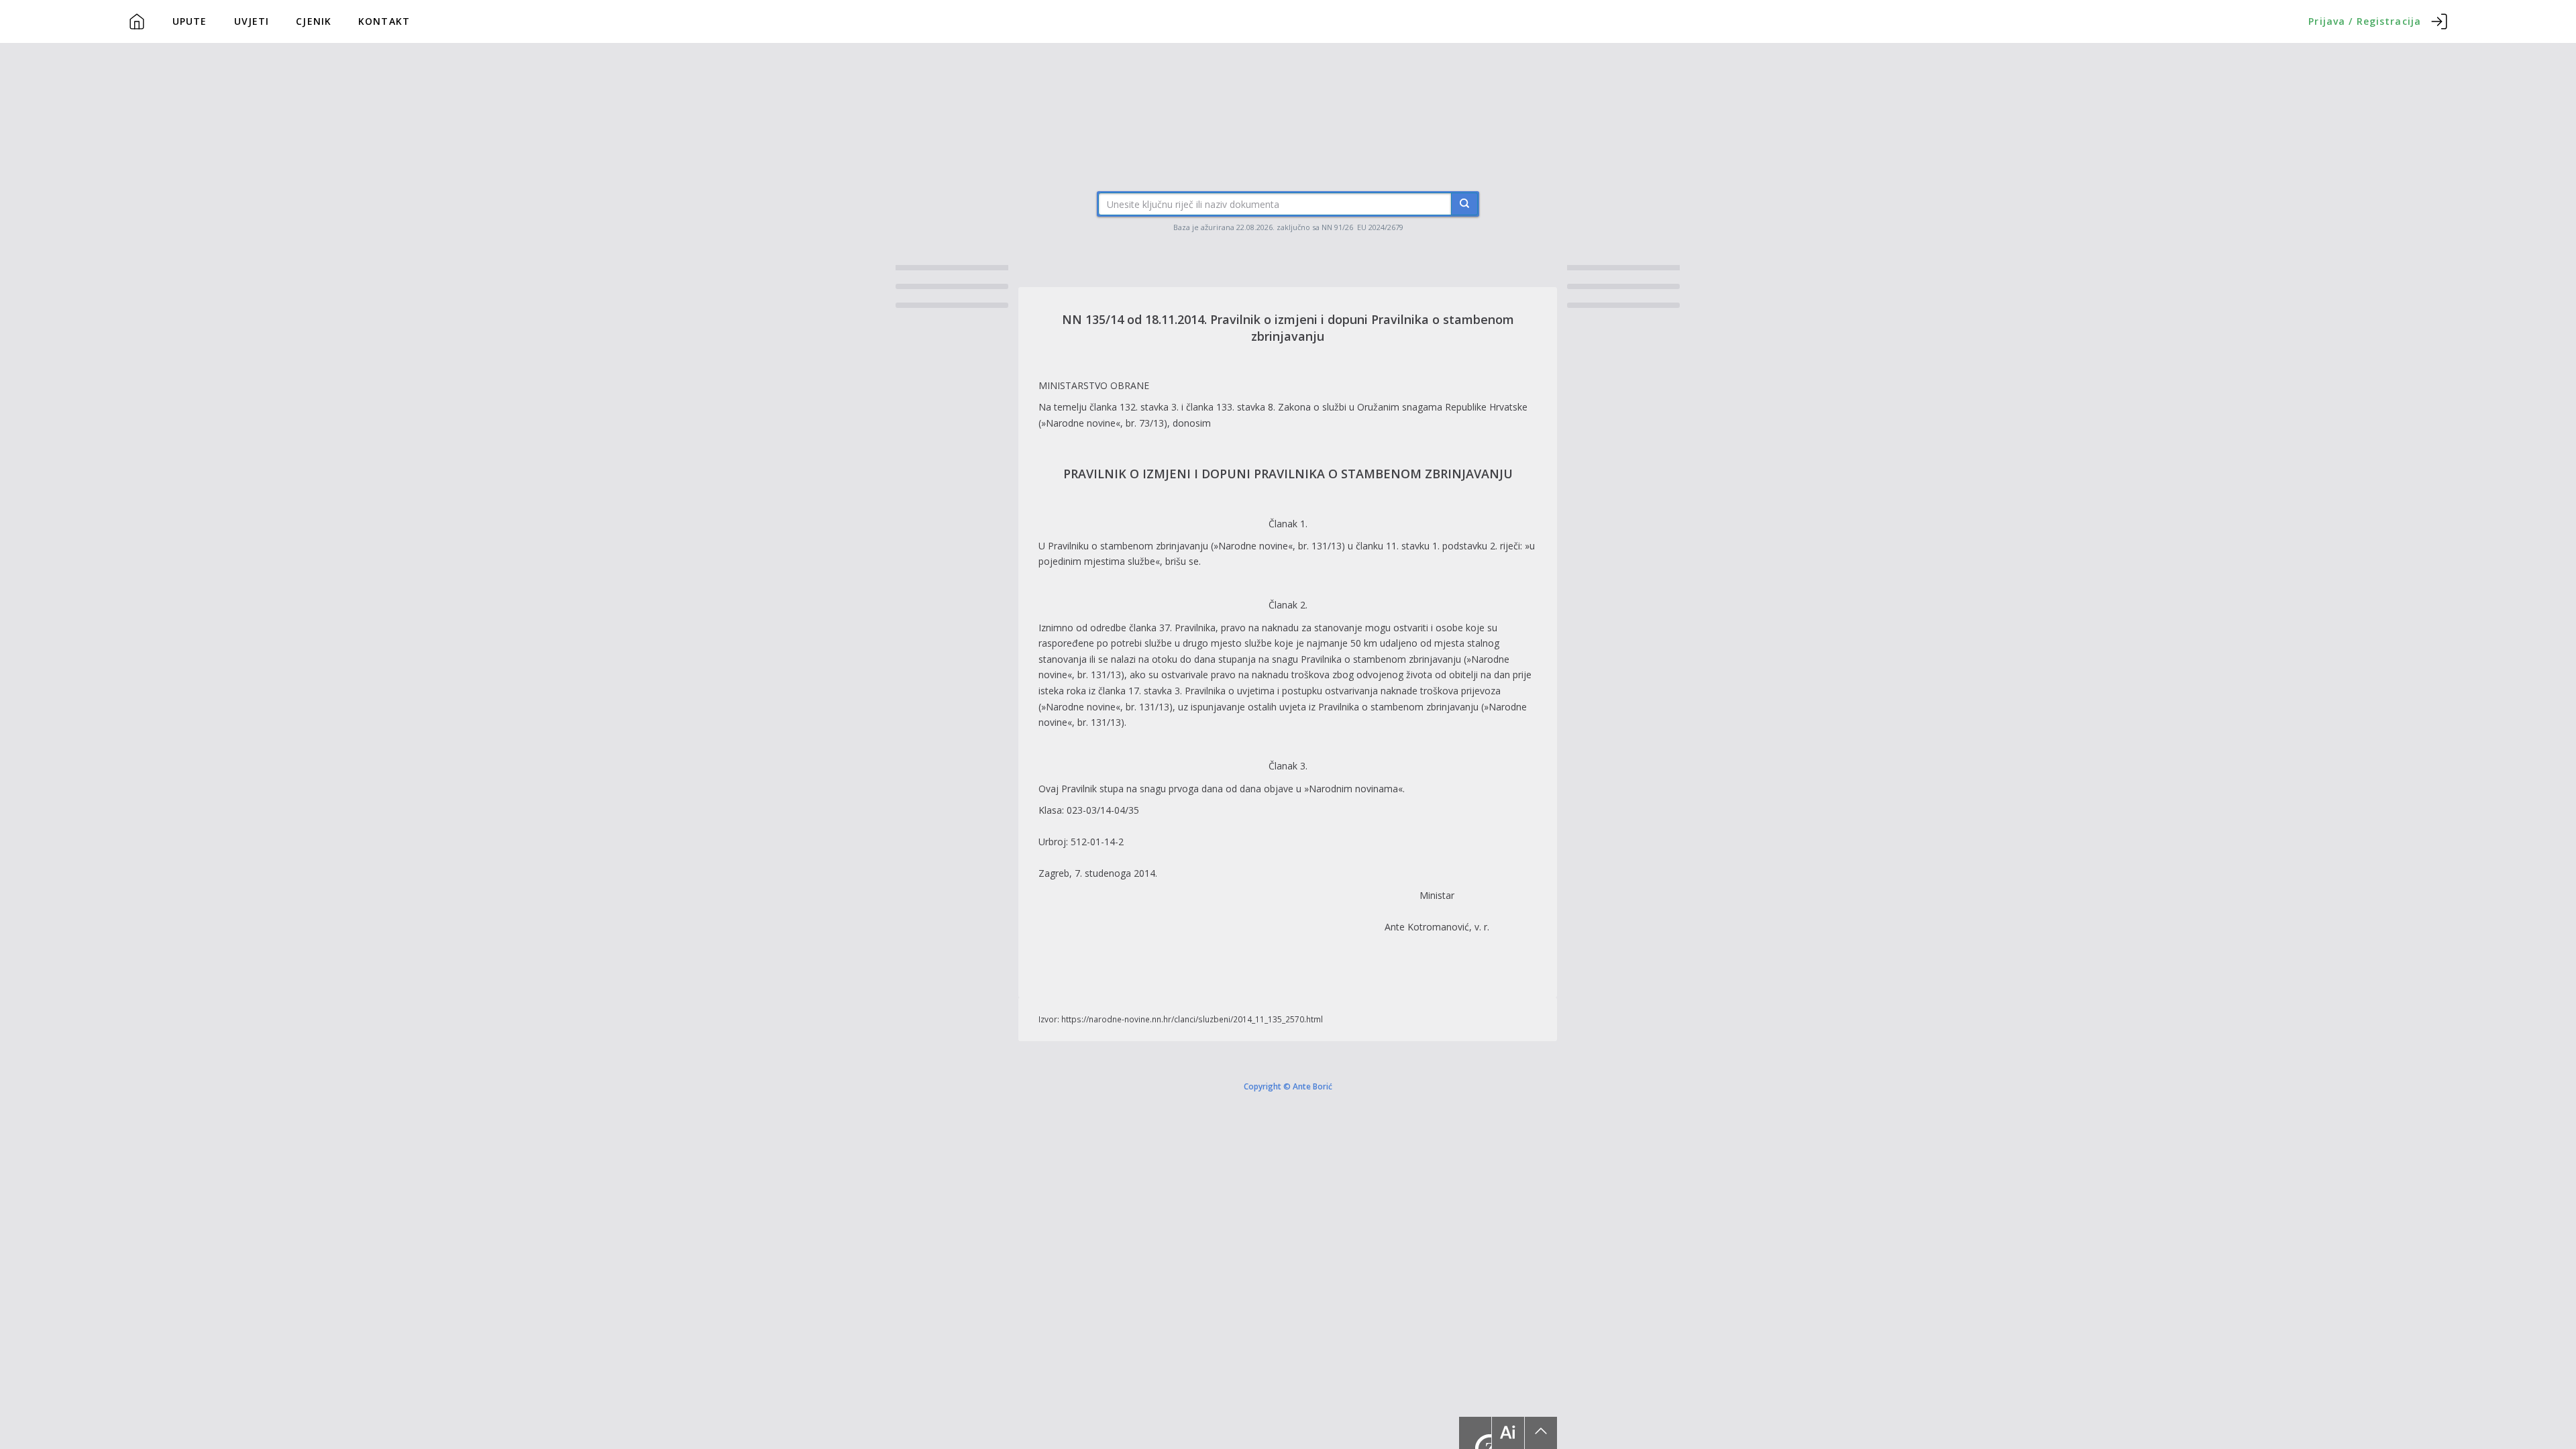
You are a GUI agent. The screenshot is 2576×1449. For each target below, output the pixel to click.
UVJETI (252, 21)
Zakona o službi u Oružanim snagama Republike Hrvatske (1403, 407)
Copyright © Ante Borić (1288, 1086)
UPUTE (190, 21)
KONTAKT (384, 21)
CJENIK (314, 21)
